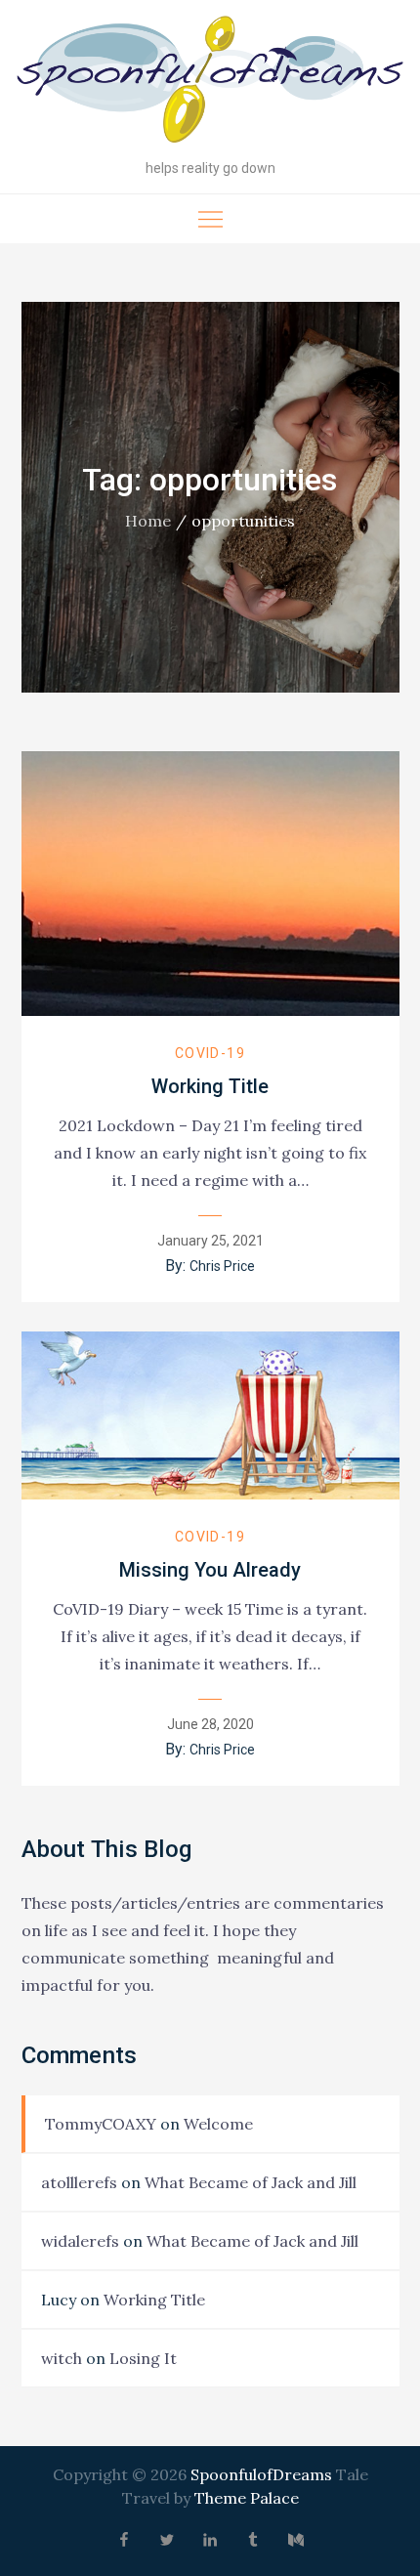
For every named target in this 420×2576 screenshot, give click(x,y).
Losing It (143, 2358)
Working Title (210, 1086)
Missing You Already (210, 1570)
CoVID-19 (210, 1053)
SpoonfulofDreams (261, 2474)
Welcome (218, 2124)
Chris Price (222, 1266)
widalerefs (80, 2241)
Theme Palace (247, 2498)
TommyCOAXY (101, 2124)
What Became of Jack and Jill (251, 2182)
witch (62, 2358)
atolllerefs (79, 2182)
